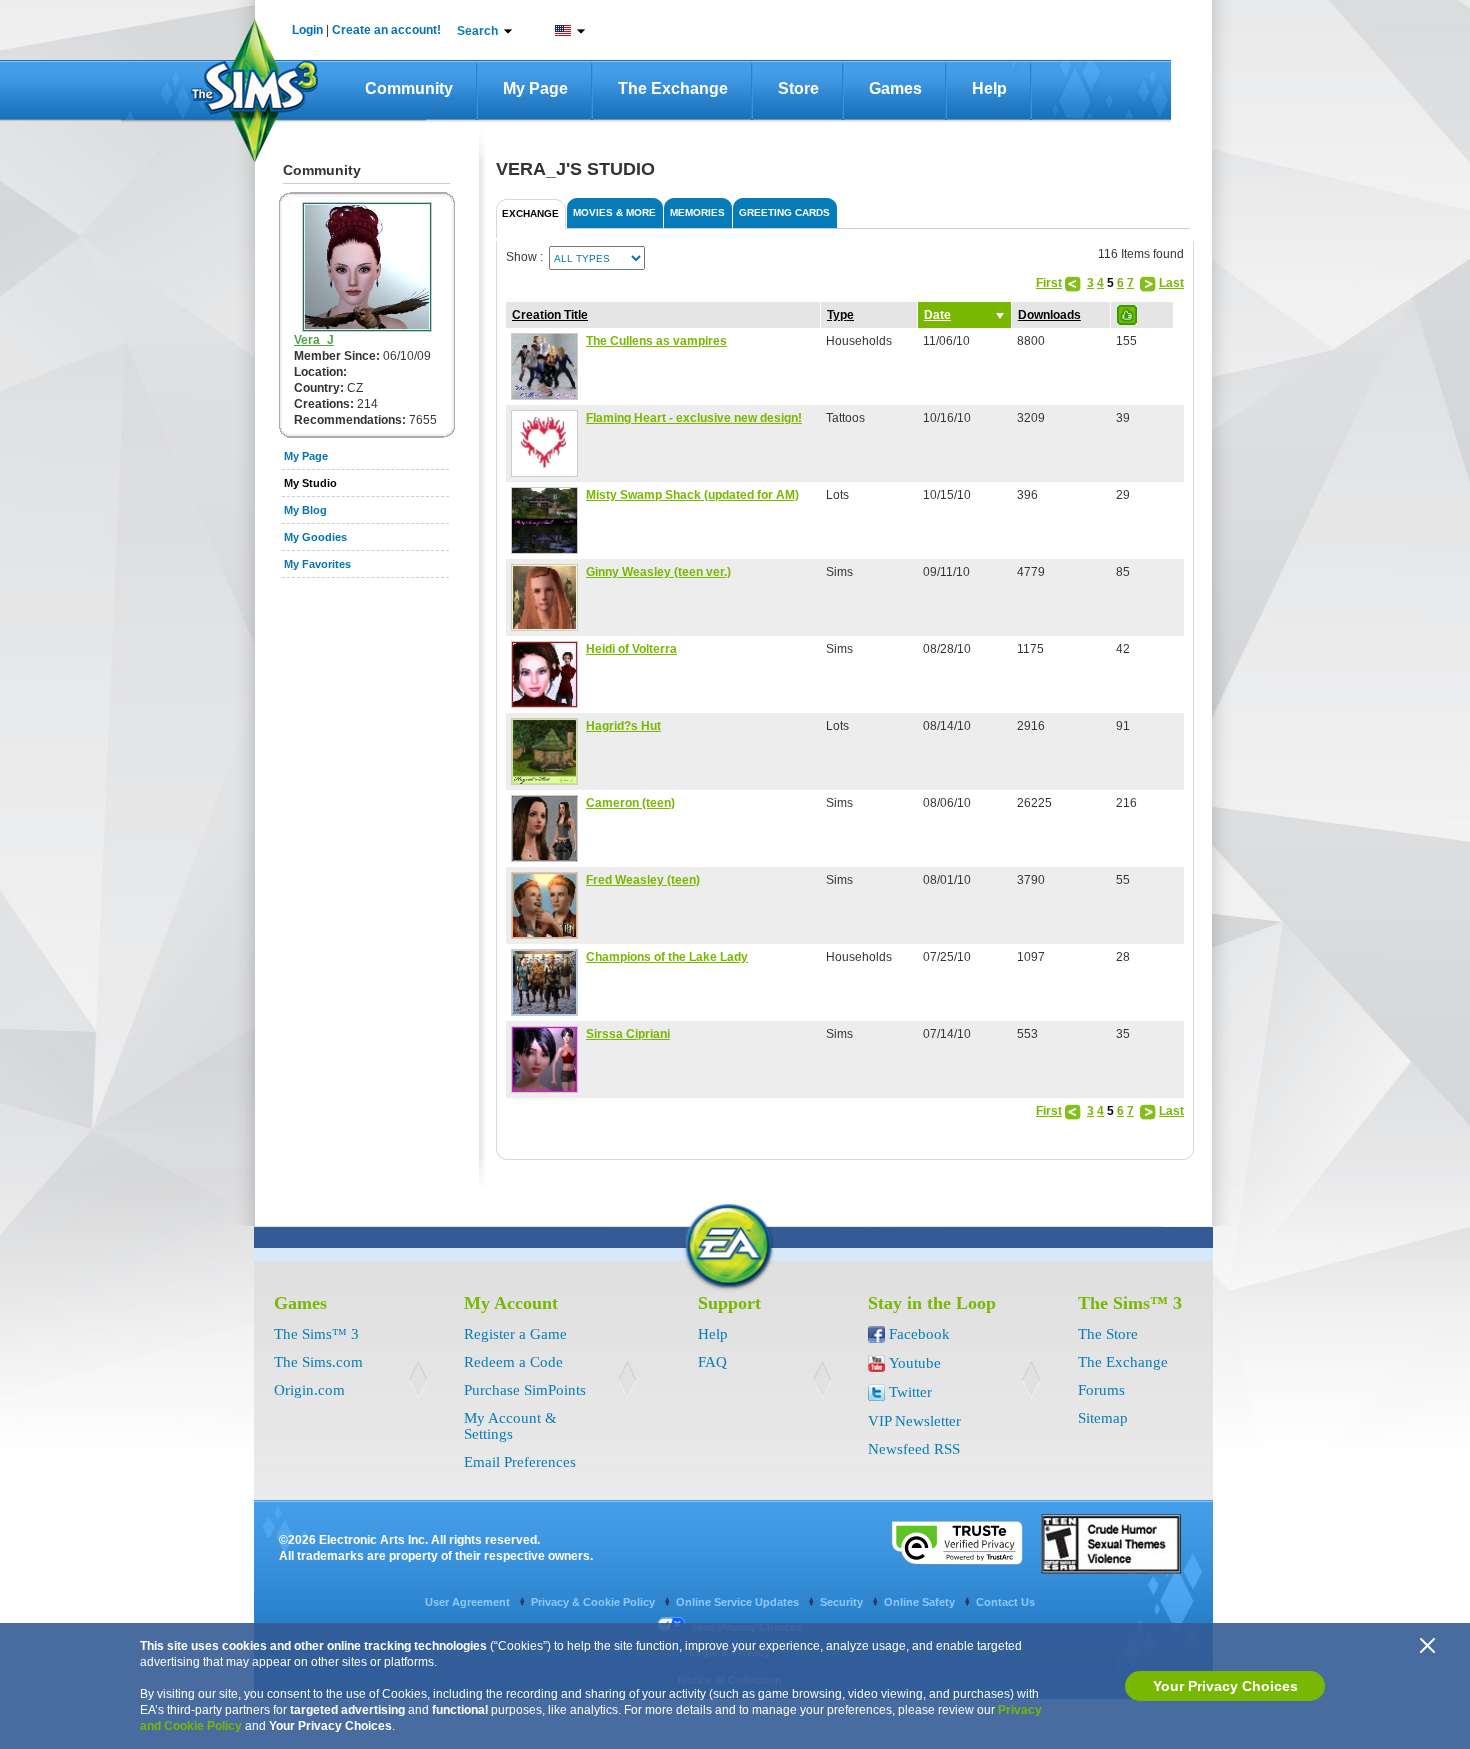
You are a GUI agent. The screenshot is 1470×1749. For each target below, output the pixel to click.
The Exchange (673, 88)
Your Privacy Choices (1225, 1686)
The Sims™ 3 (316, 1334)
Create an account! (386, 30)
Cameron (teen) (630, 803)
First (1049, 283)
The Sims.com (318, 1362)
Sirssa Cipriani (628, 1034)
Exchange (530, 213)
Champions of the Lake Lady (667, 957)
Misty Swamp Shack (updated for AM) (692, 495)
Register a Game (515, 1334)
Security (843, 1602)
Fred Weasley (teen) (643, 880)
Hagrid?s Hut (623, 726)
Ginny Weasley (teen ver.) (658, 572)
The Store (1108, 1334)
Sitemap (1103, 1418)
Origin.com (309, 1390)
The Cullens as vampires (656, 341)
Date (937, 315)
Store (798, 88)
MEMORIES (697, 212)
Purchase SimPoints (525, 1390)
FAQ (712, 1362)
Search (477, 31)
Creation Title (550, 315)
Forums (1101, 1390)
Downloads (1049, 315)
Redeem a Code (513, 1362)
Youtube (915, 1363)
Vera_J (314, 340)
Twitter (910, 1392)
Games (895, 88)
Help (989, 88)
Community (409, 88)
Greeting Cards (784, 212)
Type (840, 315)
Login (307, 30)
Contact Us (1005, 1602)
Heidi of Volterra (631, 649)
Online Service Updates (739, 1602)
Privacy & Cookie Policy (594, 1602)
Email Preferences (520, 1462)
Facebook (919, 1334)
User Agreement (469, 1602)
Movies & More (614, 212)
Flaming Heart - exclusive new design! (694, 418)
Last (1171, 283)
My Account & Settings (510, 1426)
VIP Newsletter (914, 1421)
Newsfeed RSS (914, 1449)
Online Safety (921, 1602)
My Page (535, 88)
